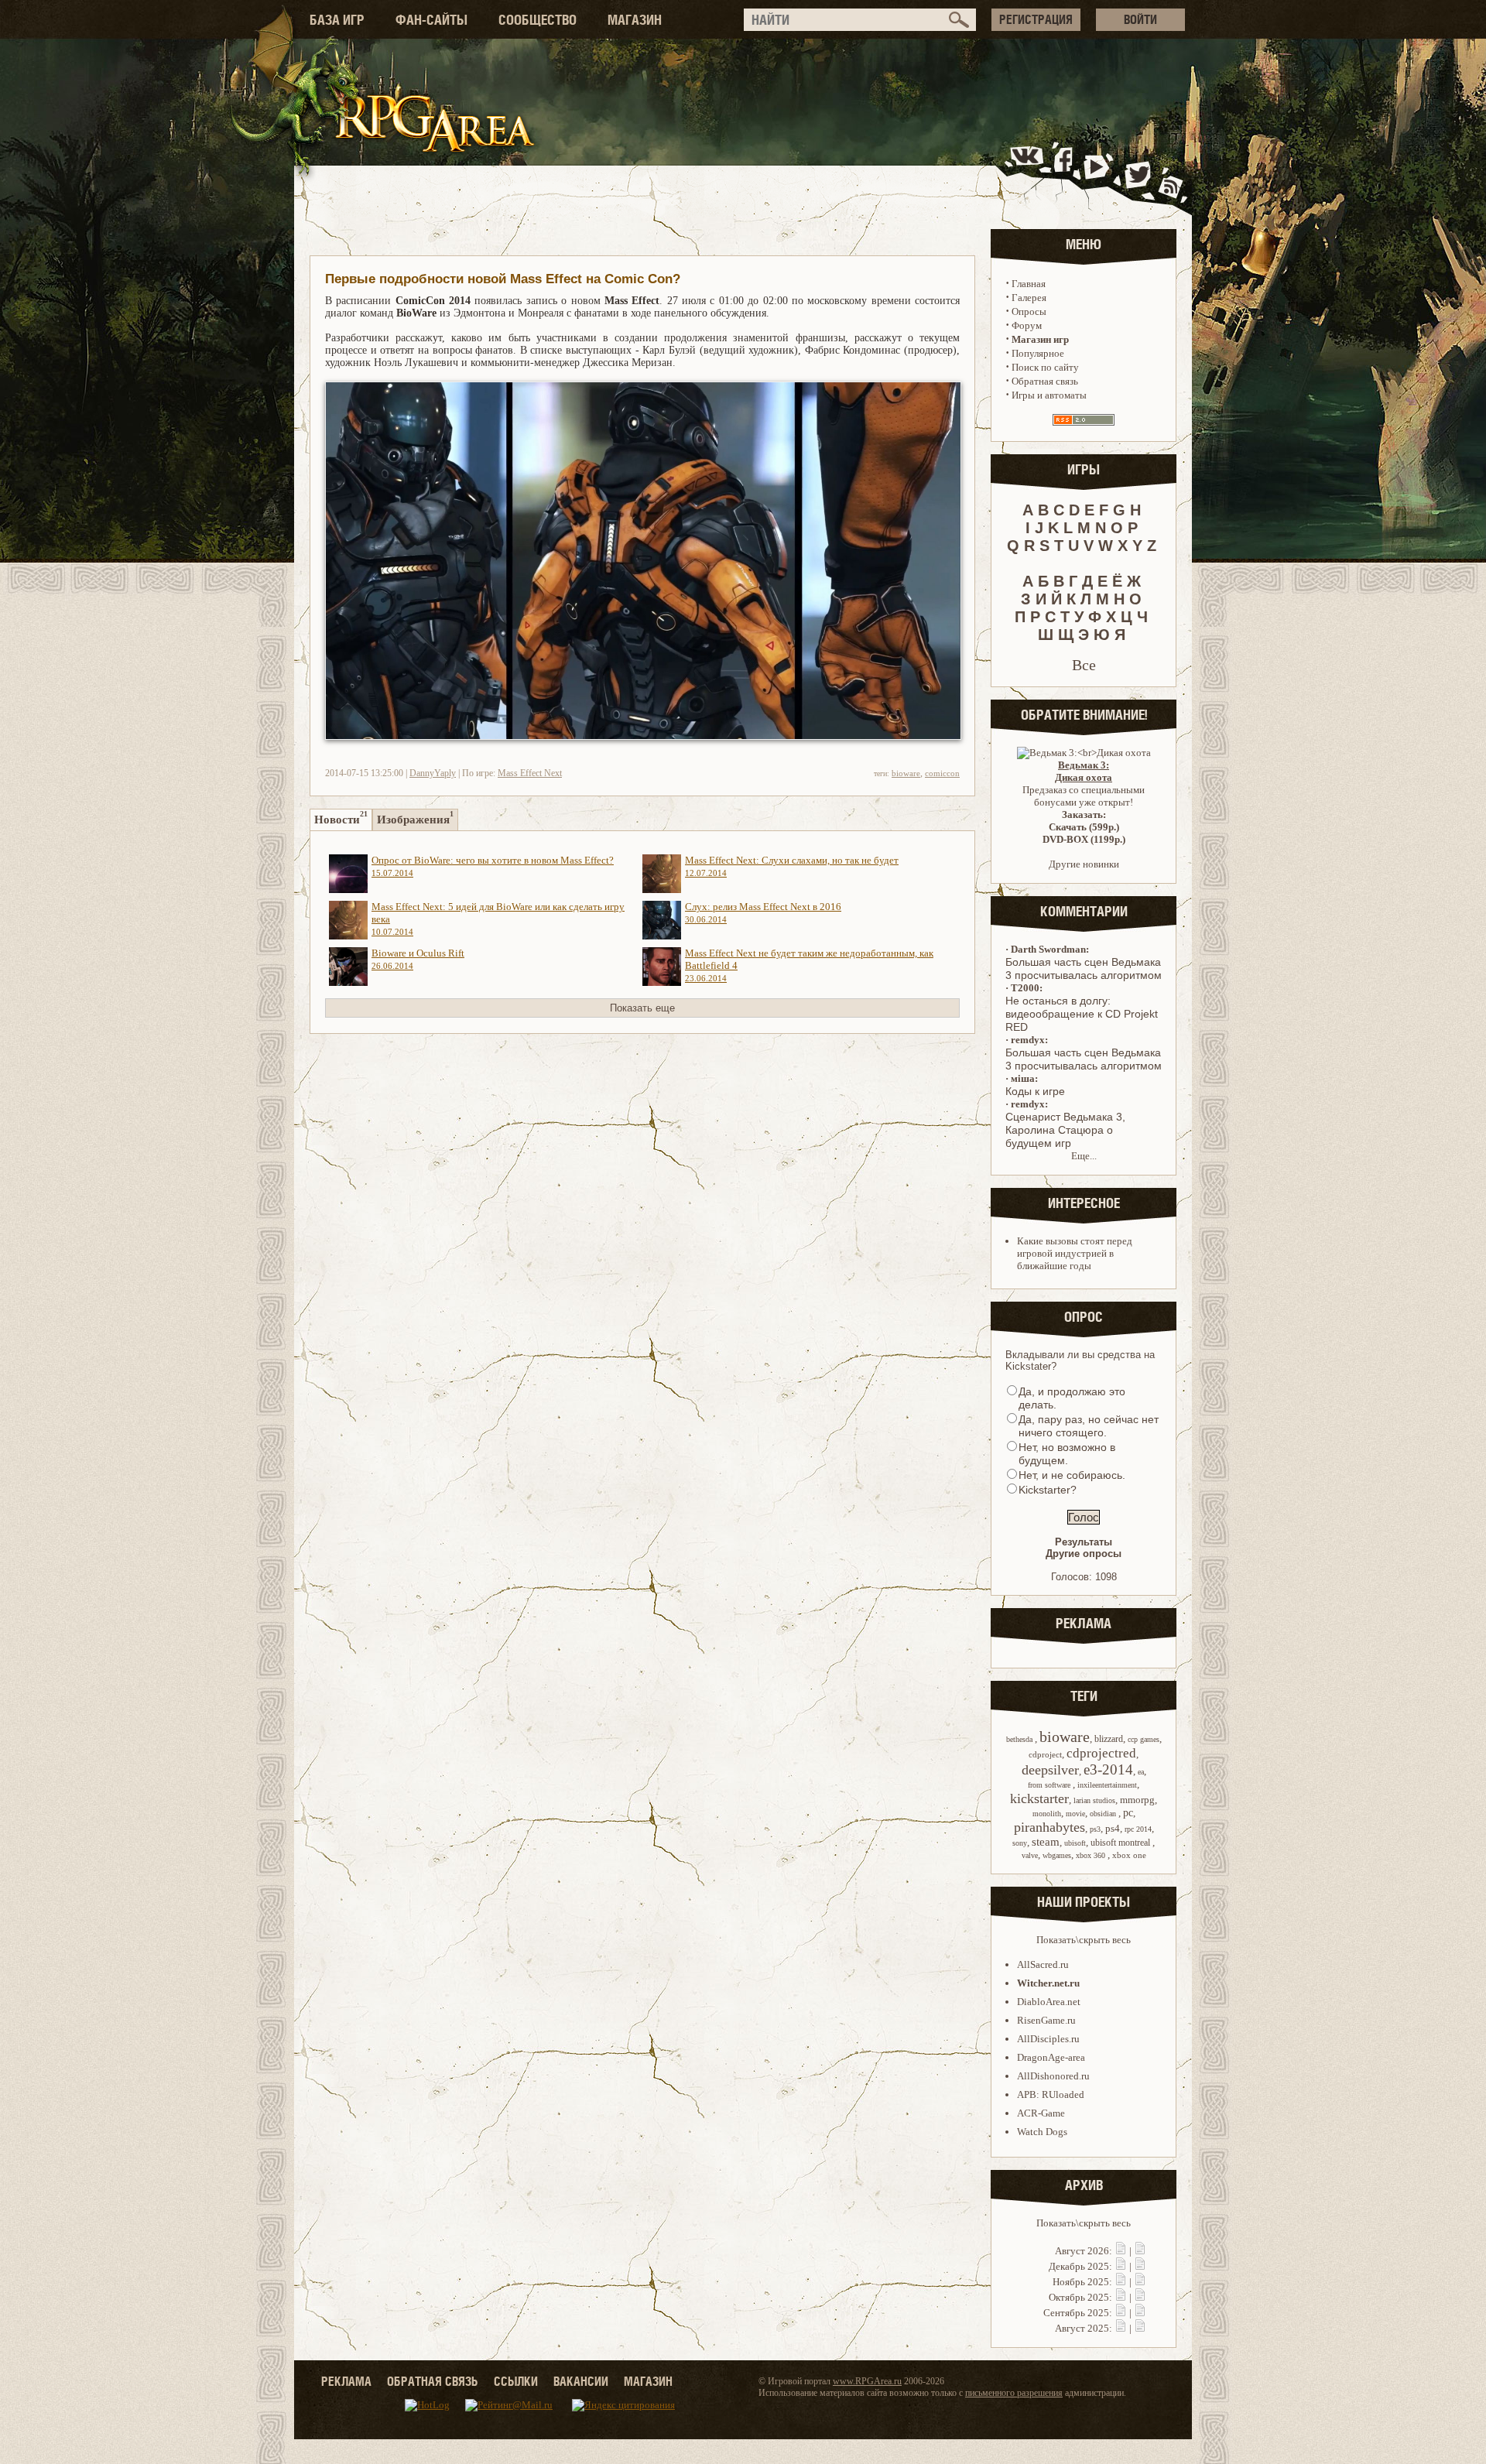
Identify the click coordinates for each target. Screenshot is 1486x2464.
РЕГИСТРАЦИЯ (1036, 19)
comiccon (942, 773)
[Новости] (1121, 2251)
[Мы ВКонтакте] (1028, 173)
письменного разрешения (1014, 2393)
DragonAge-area (1051, 2057)
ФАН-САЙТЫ (431, 20)
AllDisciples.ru (1048, 2039)
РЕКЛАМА (346, 2381)
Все (1084, 665)
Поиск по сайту (1045, 367)
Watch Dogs (1042, 2132)
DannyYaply (433, 773)
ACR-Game (1041, 2113)
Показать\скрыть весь (1084, 1940)
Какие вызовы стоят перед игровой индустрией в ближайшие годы (1075, 1253)
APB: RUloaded (1051, 2094)
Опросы (1029, 311)
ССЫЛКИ (516, 2381)
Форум (1027, 325)
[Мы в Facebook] (1067, 173)
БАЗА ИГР (337, 20)
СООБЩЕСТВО (538, 20)
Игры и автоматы (1049, 395)
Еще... (1084, 1156)
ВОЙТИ (1140, 19)
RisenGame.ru (1046, 2020)
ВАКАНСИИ (581, 2381)
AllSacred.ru (1043, 1964)
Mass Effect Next (530, 773)
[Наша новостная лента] (1171, 173)
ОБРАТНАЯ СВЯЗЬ (433, 2381)
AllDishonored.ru (1053, 2076)
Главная (1029, 284)
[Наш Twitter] (1135, 173)
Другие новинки (1084, 864)
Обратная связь (1045, 381)
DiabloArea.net (1049, 2002)
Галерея (1029, 298)
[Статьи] (1140, 2251)
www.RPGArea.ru (867, 2381)
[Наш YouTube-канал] (1098, 173)
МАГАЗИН (635, 20)
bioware (906, 773)
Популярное (1038, 353)
